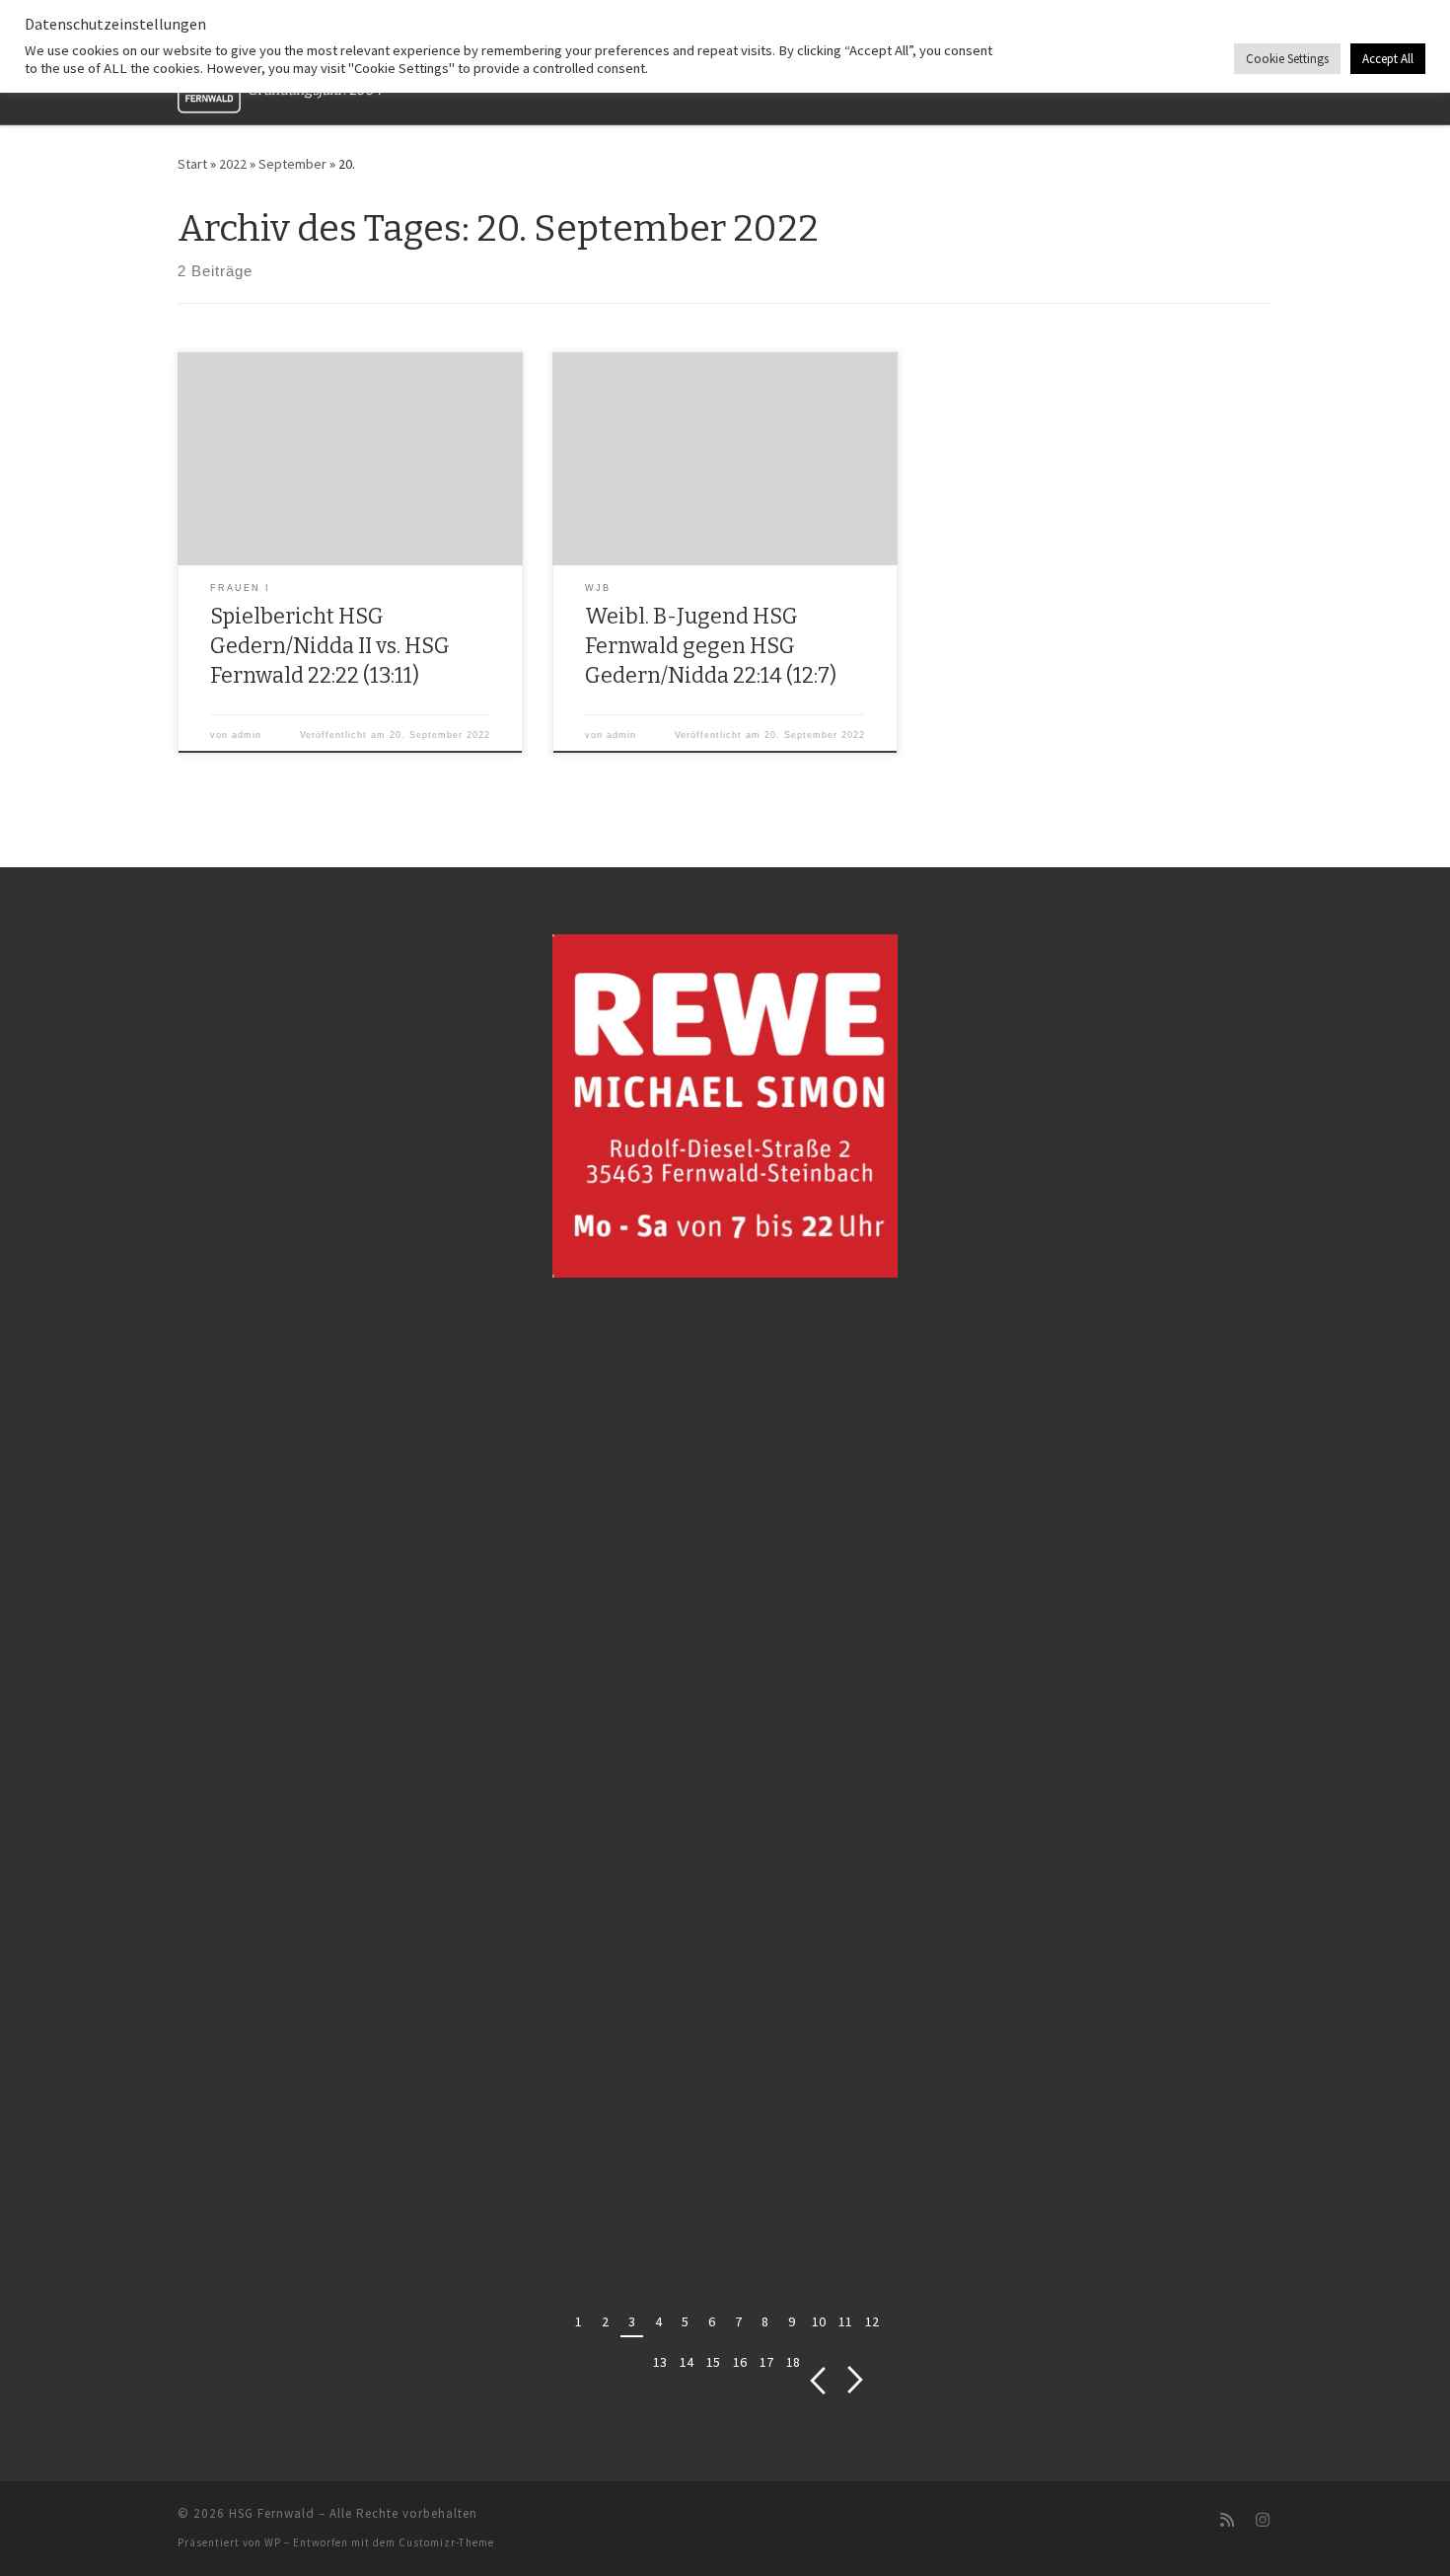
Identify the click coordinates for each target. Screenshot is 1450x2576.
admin (247, 735)
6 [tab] (712, 2321)
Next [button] (856, 2380)
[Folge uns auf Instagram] (1263, 2520)
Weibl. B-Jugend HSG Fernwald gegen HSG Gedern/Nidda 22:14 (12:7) (711, 646)
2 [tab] (605, 2321)
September (292, 164)
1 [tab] (579, 2321)
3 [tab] (632, 2321)
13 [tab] (660, 2362)
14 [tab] (687, 2362)
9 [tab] (792, 2321)
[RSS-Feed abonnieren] (1227, 2520)
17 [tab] (766, 2362)
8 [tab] (765, 2321)
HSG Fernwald (272, 2513)
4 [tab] (658, 2321)
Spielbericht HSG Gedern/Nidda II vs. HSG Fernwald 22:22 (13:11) (330, 646)
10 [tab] (819, 2321)
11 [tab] (845, 2321)
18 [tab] (793, 2362)
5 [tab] (685, 2321)
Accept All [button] (1388, 59)
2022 (233, 164)
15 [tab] (713, 2362)
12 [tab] (872, 2321)
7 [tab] (738, 2321)
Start (192, 164)
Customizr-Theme (446, 2542)
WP (273, 2542)
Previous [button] (817, 2380)
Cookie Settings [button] (1287, 59)
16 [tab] (740, 2362)
